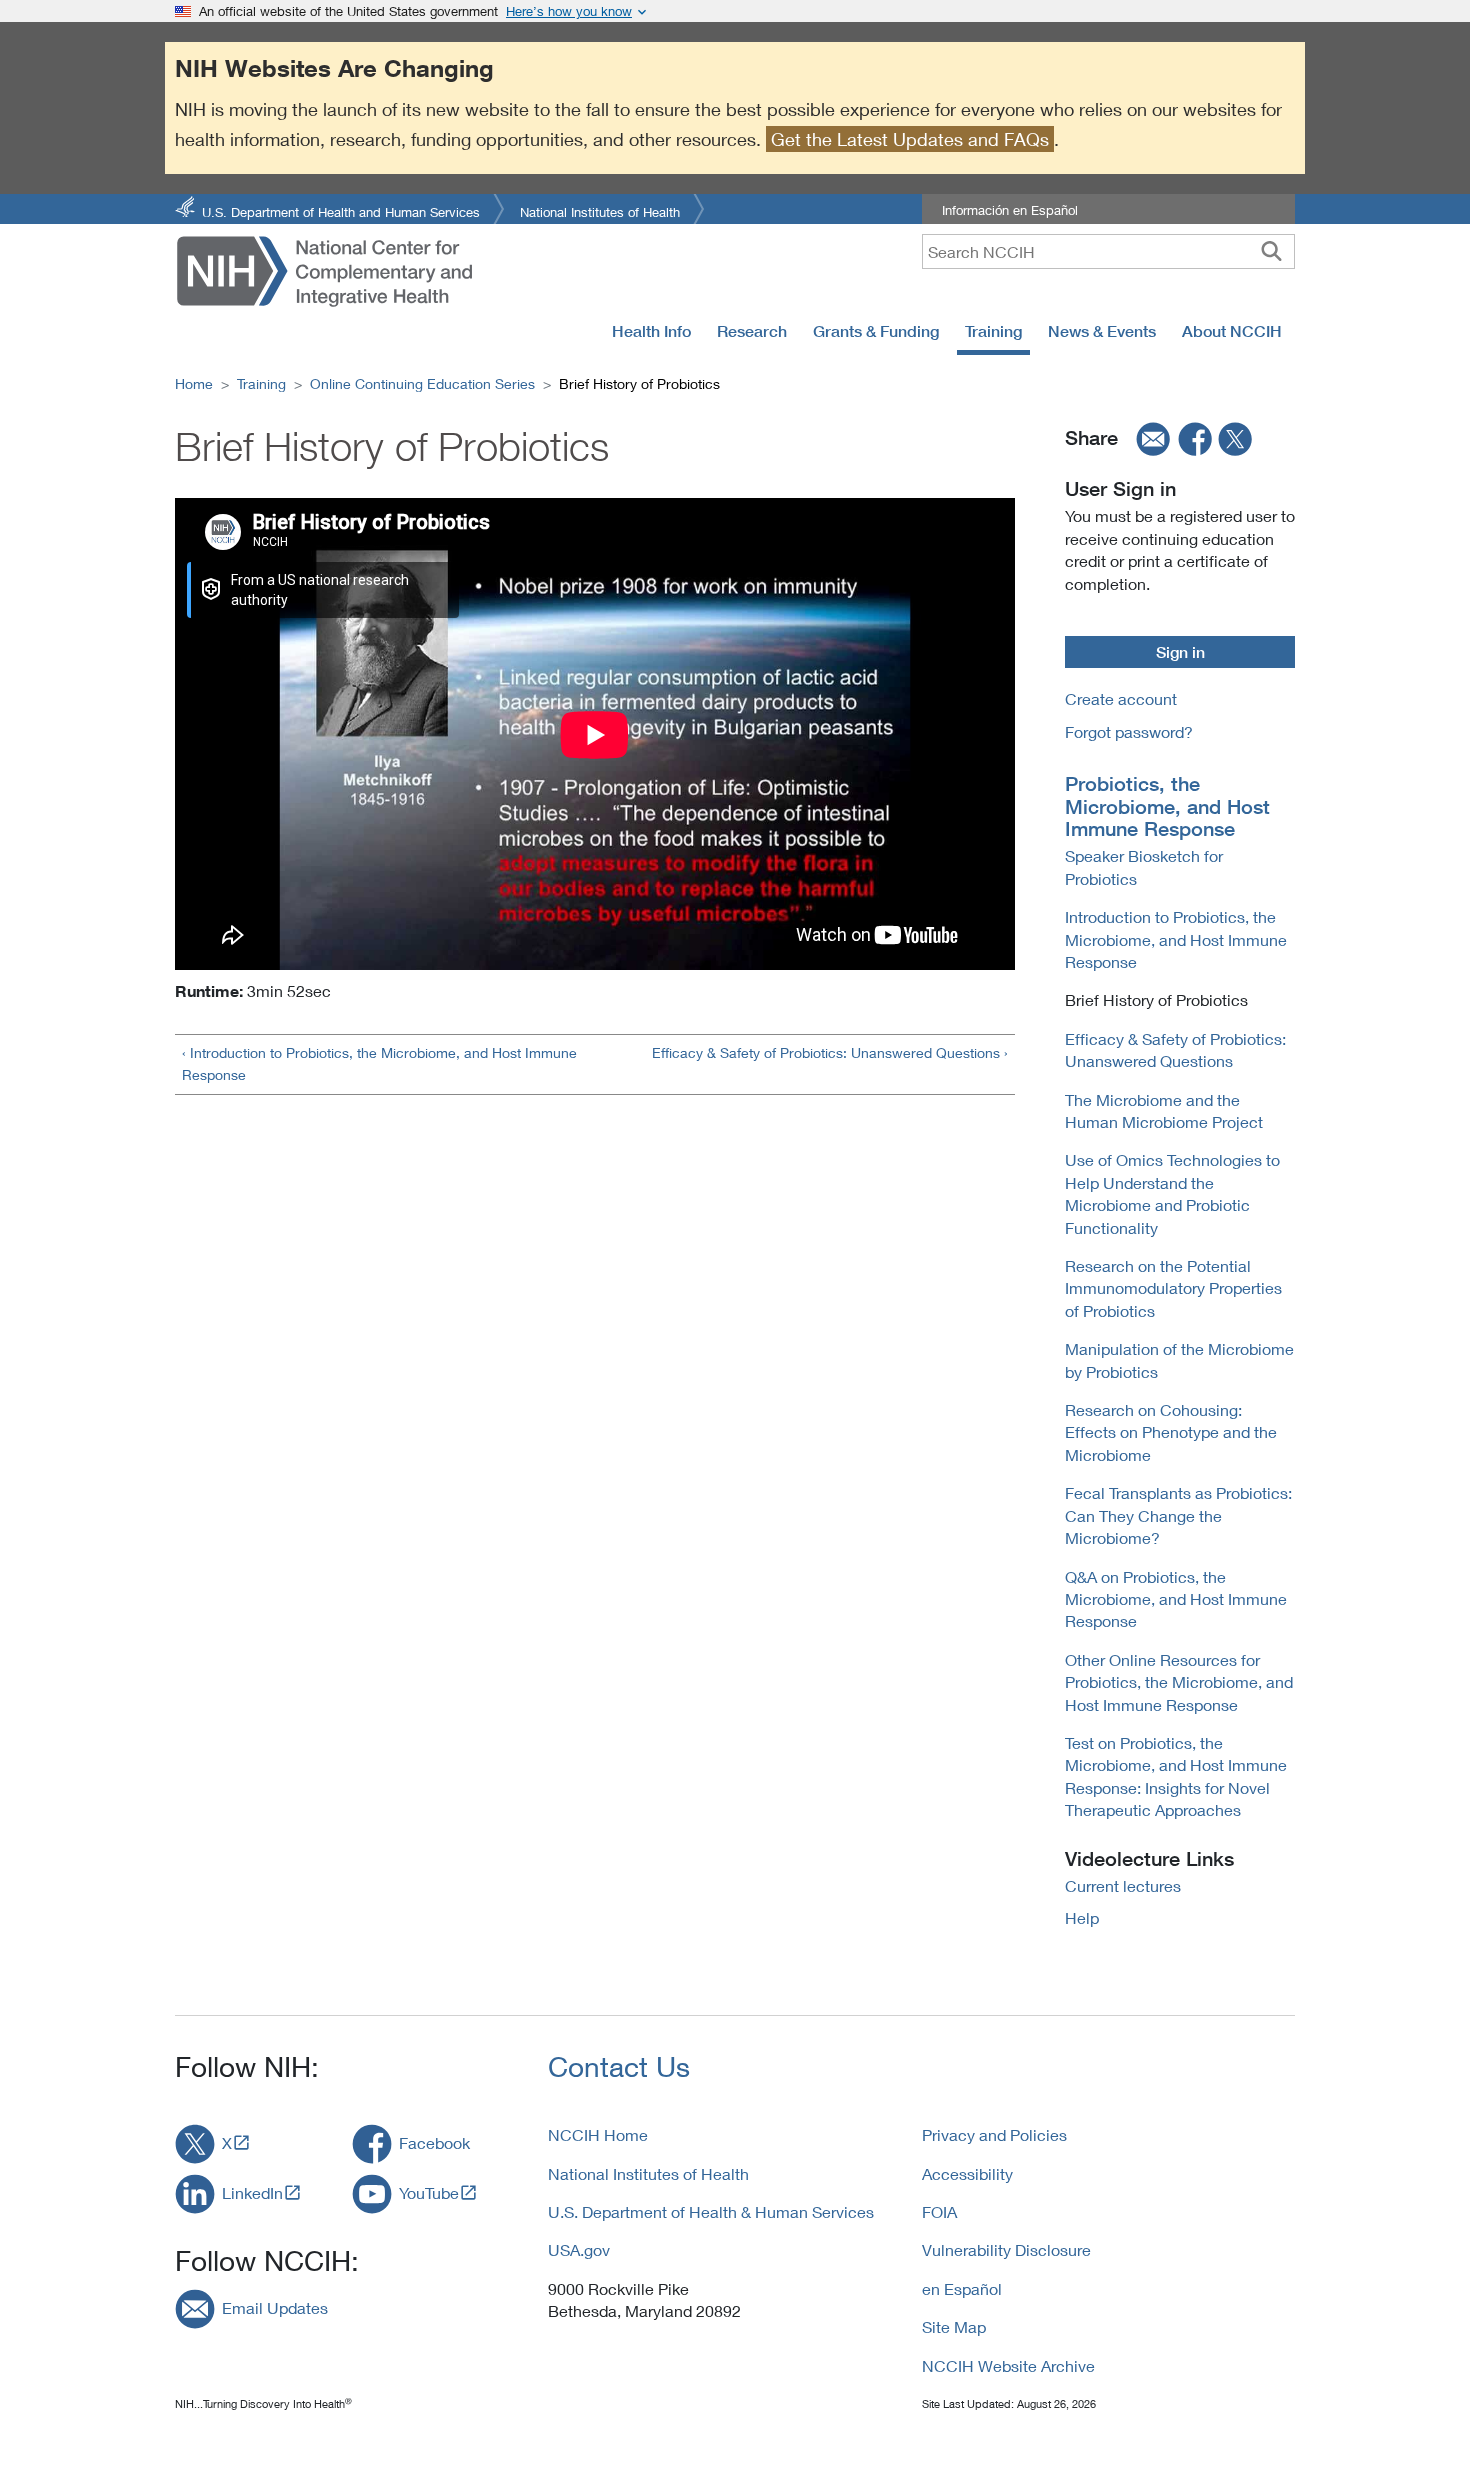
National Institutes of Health (600, 210)
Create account (1121, 698)
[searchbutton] (1271, 251)
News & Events (1102, 331)
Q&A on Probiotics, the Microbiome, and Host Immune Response (1176, 1599)
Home (194, 383)
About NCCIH (1232, 331)
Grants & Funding (876, 331)
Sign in (1180, 652)
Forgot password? (1129, 731)
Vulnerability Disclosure (1006, 2249)
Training (993, 331)
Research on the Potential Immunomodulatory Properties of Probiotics (1173, 1288)
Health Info (651, 331)
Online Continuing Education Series (422, 383)
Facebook (434, 2142)
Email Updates (275, 2307)
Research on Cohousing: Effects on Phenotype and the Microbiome (1171, 1432)
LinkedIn (252, 2192)
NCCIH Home (598, 2134)
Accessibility (967, 2173)
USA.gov (579, 2249)
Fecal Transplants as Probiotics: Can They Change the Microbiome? (1178, 1515)
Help (1082, 1917)
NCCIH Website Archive (1008, 2365)
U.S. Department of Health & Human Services (711, 2211)
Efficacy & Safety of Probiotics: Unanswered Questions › (830, 1052)
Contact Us (619, 2066)
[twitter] (1236, 438)
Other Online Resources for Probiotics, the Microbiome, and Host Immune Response (1179, 1682)
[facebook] (1196, 438)
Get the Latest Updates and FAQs (910, 139)
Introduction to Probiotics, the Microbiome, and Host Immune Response (1176, 939)
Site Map (954, 2326)
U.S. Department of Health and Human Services (341, 210)
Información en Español (1010, 210)
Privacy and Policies (994, 2134)
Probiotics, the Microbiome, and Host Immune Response (1167, 806)
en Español (962, 2288)
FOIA (939, 2211)
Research (752, 331)
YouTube (429, 2192)
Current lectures (1123, 1885)
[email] (1147, 438)
